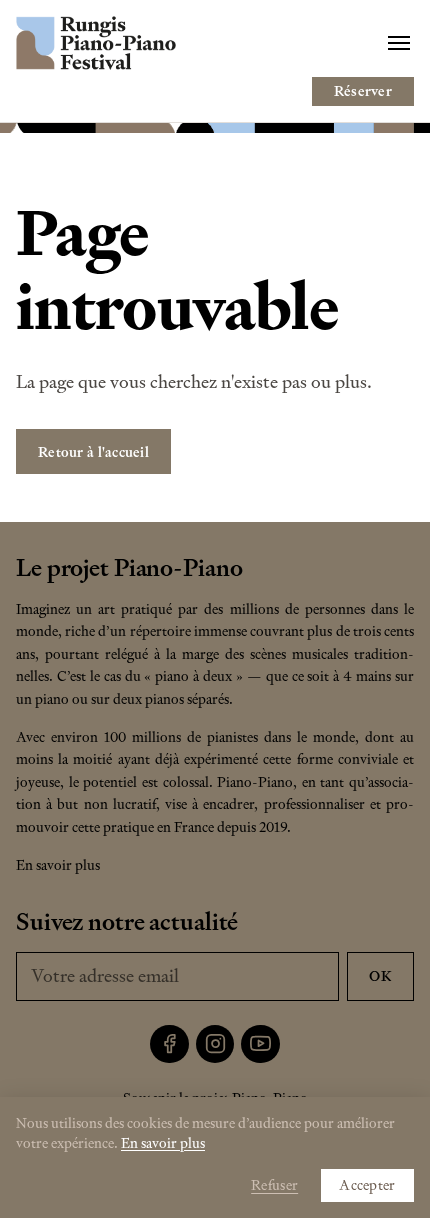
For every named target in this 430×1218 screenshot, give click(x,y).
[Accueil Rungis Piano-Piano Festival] (96, 43)
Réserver (363, 91)
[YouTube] (260, 1044)
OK (380, 976)
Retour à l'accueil (93, 452)
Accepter (367, 1185)
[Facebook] (169, 1044)
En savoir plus (58, 865)
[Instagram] (215, 1044)
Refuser (274, 1185)
